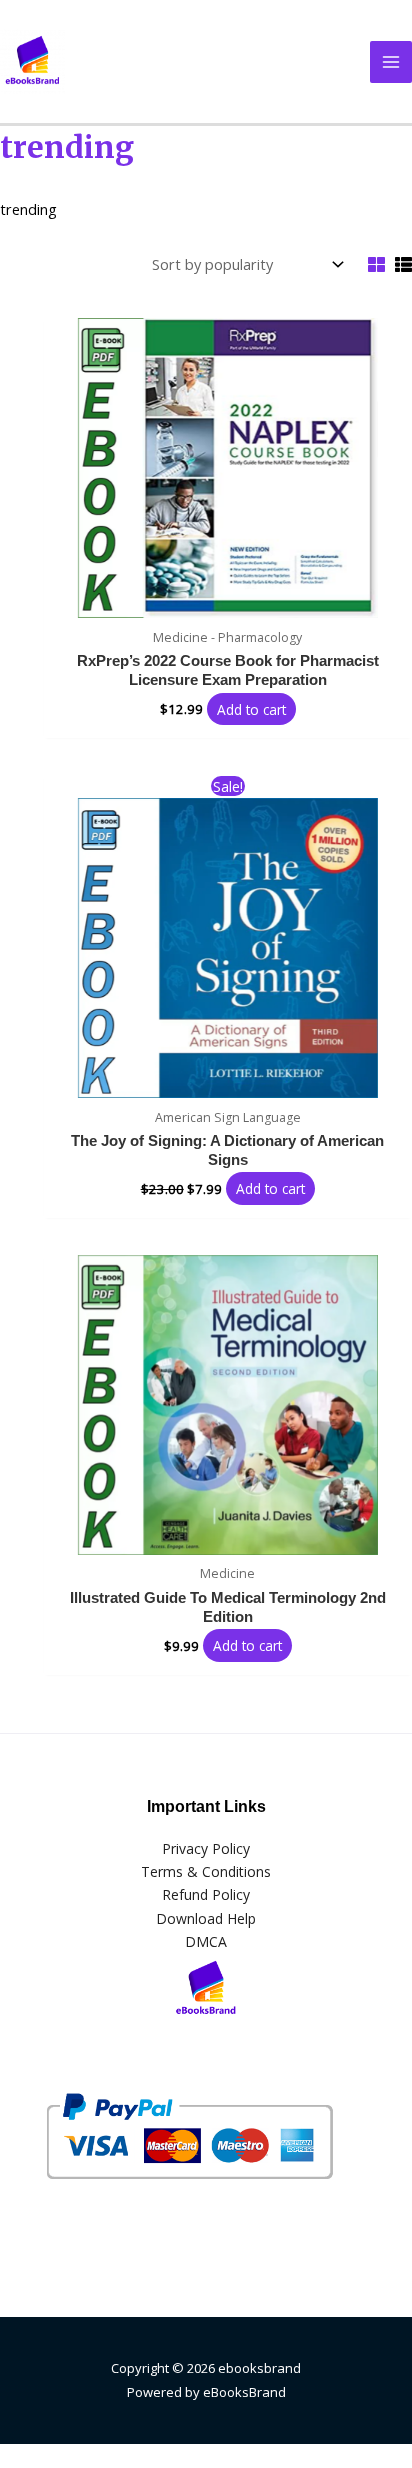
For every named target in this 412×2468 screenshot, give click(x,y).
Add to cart (251, 708)
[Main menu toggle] (391, 62)
